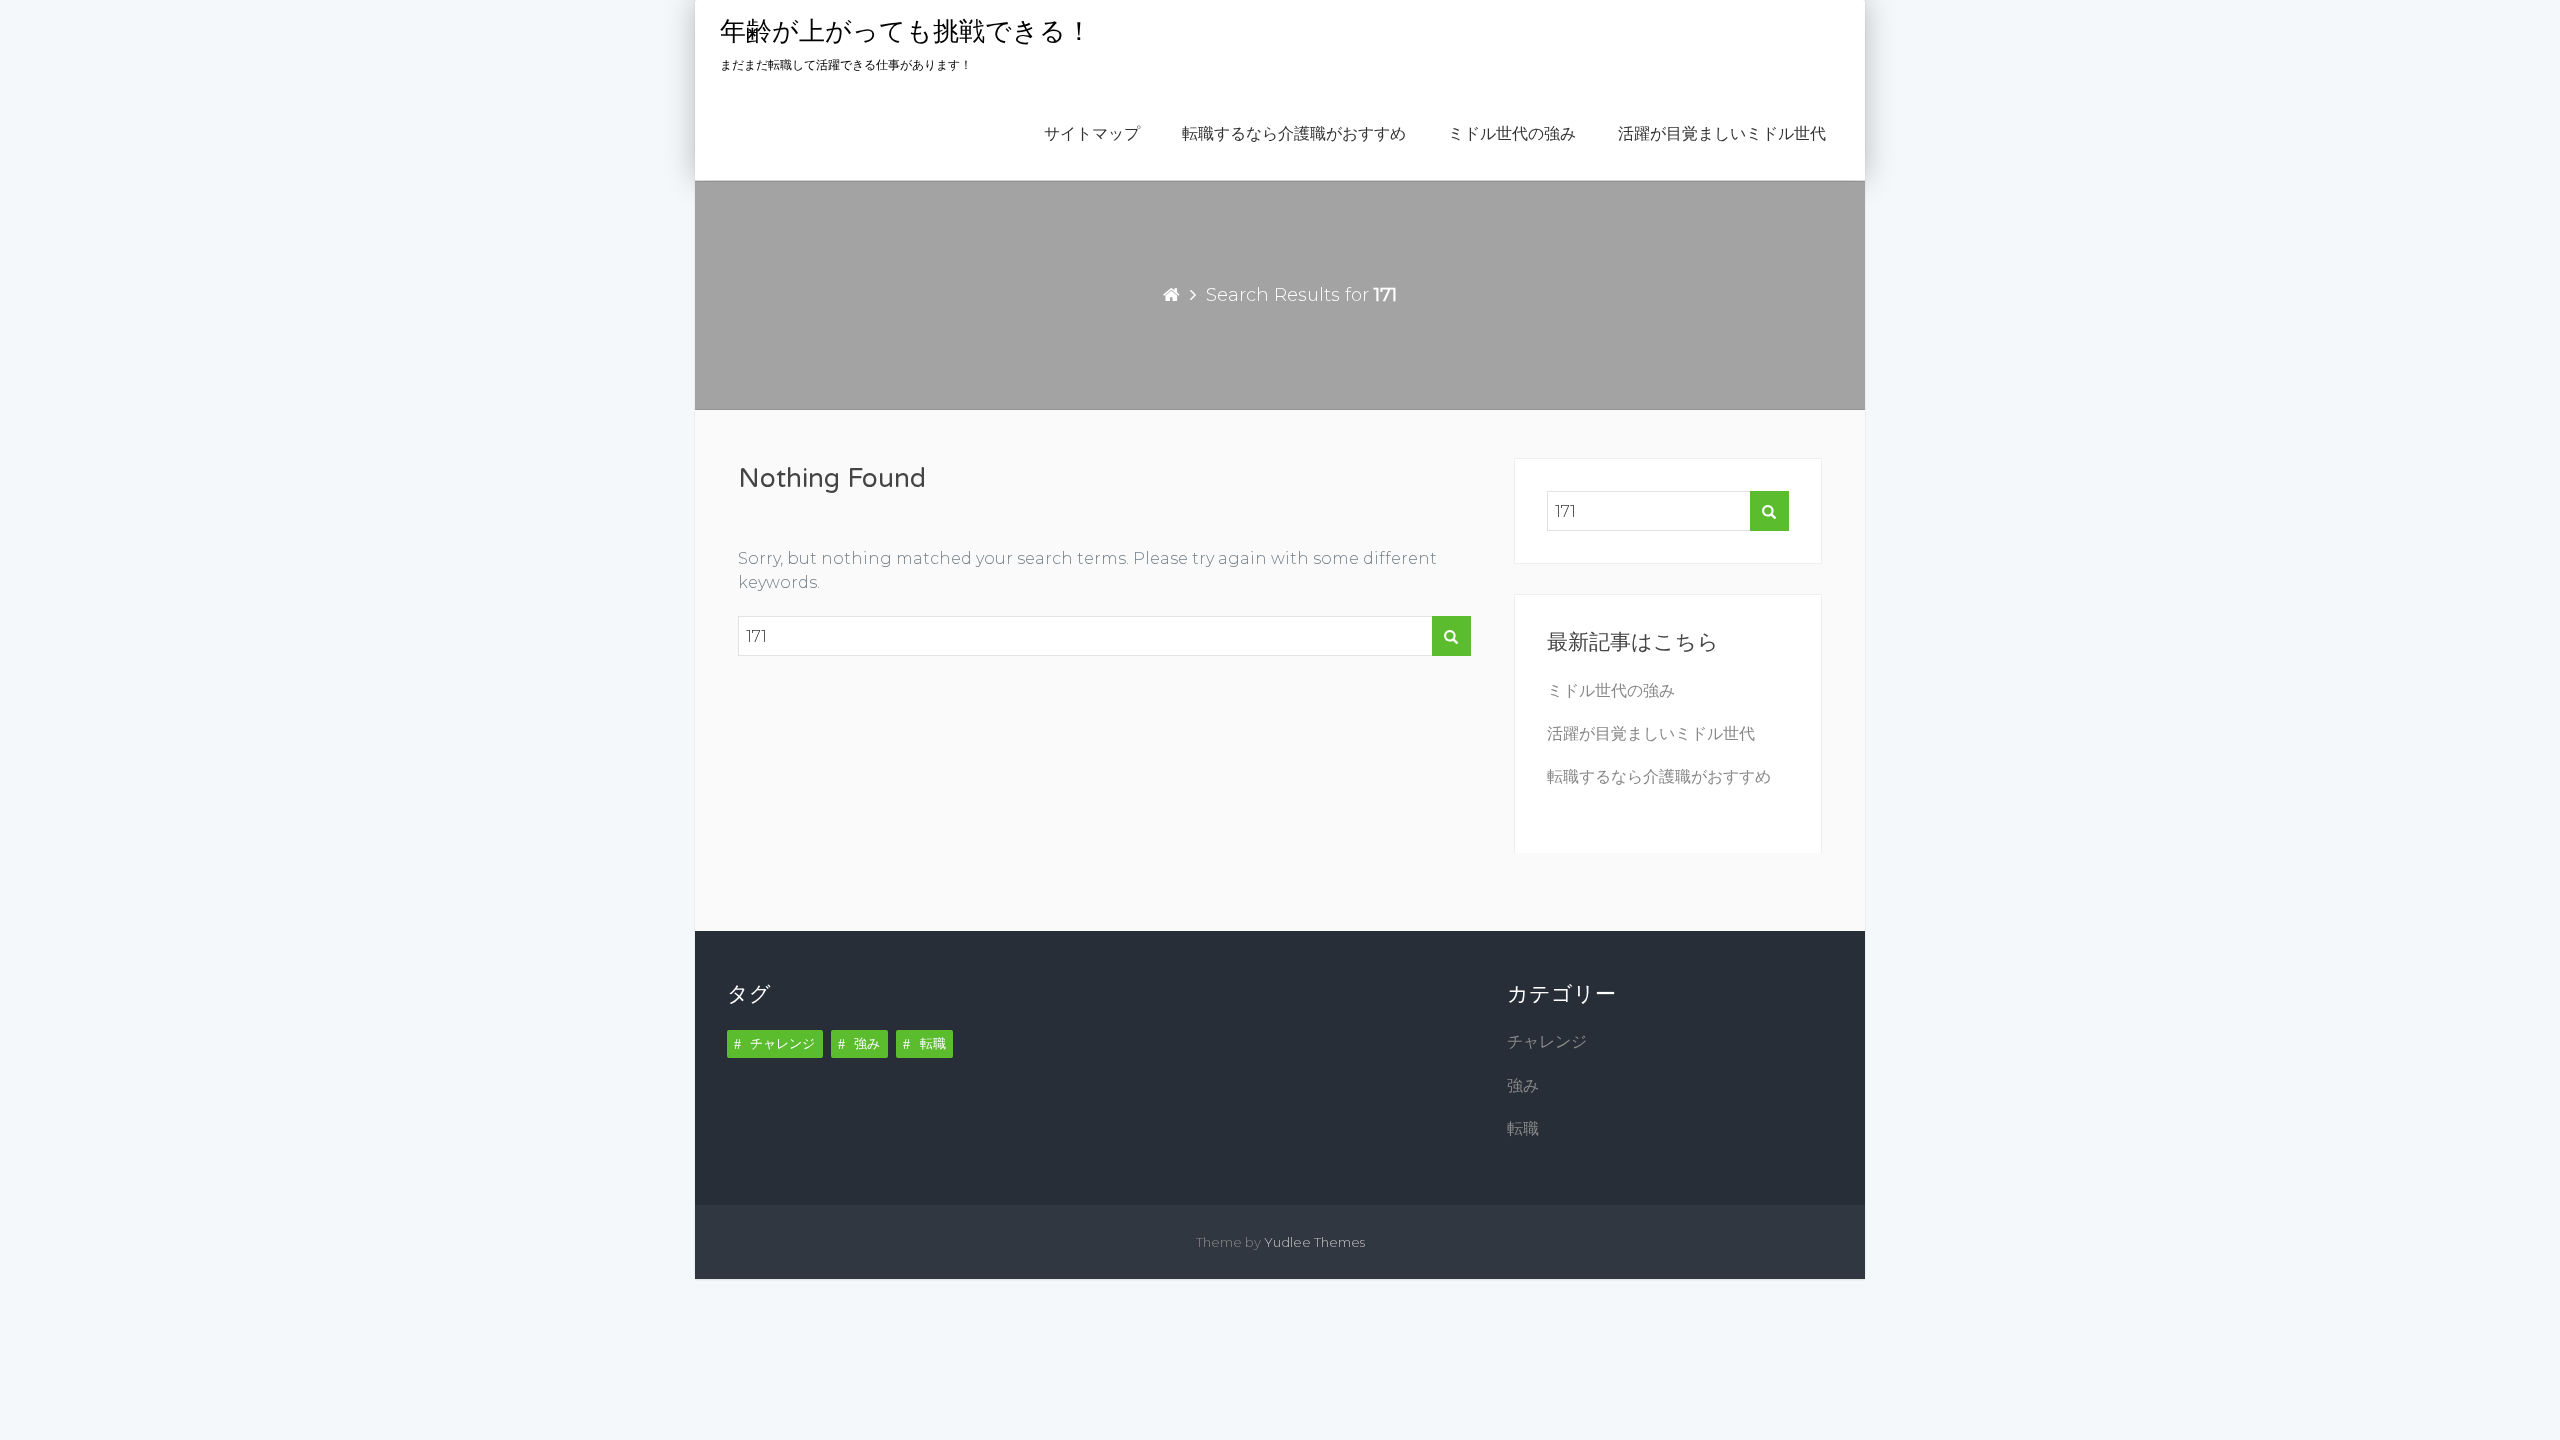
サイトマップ (1092, 134)
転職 (933, 1043)
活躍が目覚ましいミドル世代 (1722, 134)
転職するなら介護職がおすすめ (1294, 134)
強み (867, 1043)
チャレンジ (782, 1043)
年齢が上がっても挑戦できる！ (906, 31)
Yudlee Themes (1314, 1242)
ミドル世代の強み (1512, 134)
